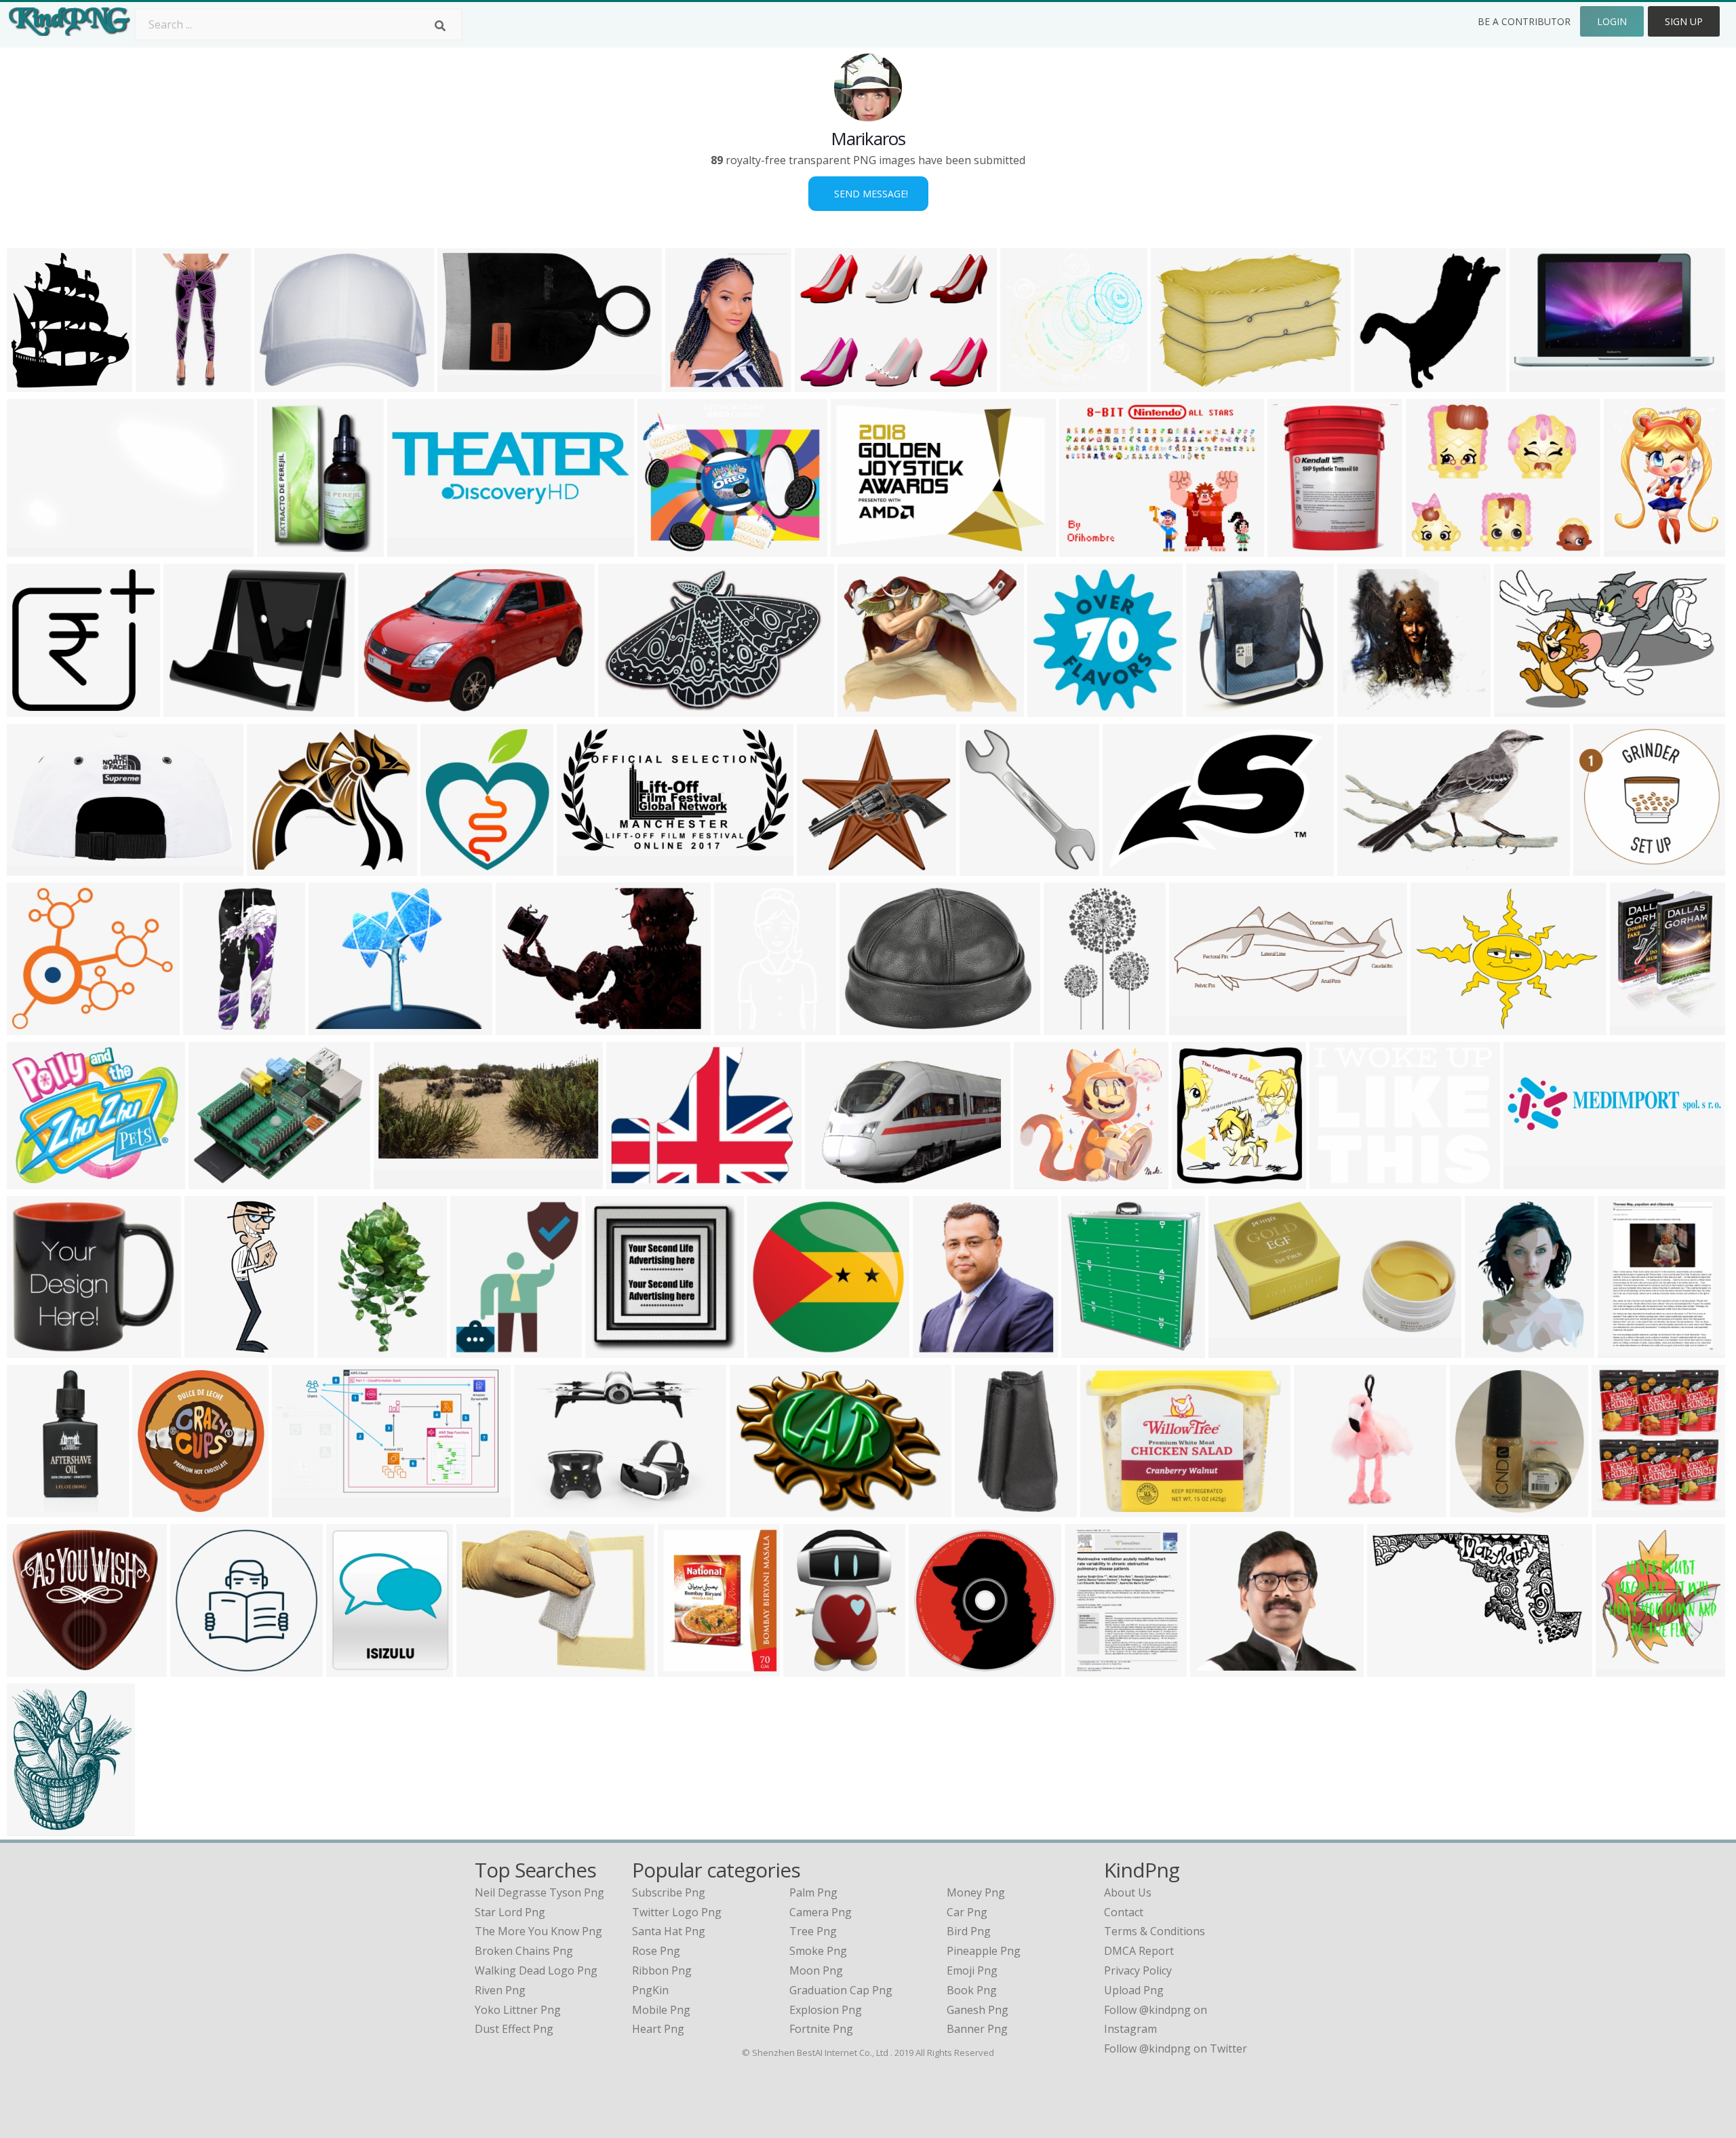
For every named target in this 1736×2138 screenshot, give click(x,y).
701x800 (446, 867)
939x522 (297, 1509)
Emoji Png (972, 1970)
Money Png (976, 1892)
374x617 (1069, 1027)
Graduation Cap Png (841, 1990)
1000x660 (35, 1828)
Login (1612, 21)
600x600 (161, 384)
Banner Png (977, 2029)
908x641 (521, 1027)
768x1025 (1632, 548)
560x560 (1195, 1027)
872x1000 (35, 384)
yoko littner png (518, 2010)
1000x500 (478, 1349)
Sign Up (1684, 21)
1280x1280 (1217, 708)
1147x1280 (163, 1509)
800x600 (343, 1349)
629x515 (863, 708)
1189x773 (1365, 867)
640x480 (1085, 548)
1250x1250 (285, 384)
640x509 (1216, 1668)
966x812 (830, 1181)
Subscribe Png (669, 1892)
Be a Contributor (1524, 21)
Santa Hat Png (669, 1931)
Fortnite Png (821, 2029)
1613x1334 (339, 1027)
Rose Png (656, 1951)
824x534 (624, 708)
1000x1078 (944, 1349)
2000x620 (415, 548)
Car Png (967, 1912)
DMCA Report (1139, 1951)
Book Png (972, 1990)
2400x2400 (1133, 867)
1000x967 (35, 1668)
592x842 (809, 1668)
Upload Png (1134, 1990)
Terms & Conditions (1155, 1931)
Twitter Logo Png (677, 1912)
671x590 (32, 1027)
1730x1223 (862, 548)
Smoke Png (818, 1951)
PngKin (650, 1990)
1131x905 (192, 708)
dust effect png (514, 2029)
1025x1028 (616, 1349)
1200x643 (585, 867)
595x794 (1090, 1668)
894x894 (1363, 708)
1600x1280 (1045, 1181)
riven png (500, 1990)
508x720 (1490, 1349)
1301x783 (35, 867)
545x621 (691, 384)
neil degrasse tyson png (539, 1892)
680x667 (1053, 708)
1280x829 (386, 708)
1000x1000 (745, 1027)
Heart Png (658, 2029)
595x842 (1623, 1349)
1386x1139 (38, 1181)
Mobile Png (661, 2010)
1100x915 (666, 548)
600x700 (1621, 1668)
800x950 (352, 1668)
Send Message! (868, 194)
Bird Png (969, 1931)
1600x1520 (1385, 384)
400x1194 (213, 1349)
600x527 (1335, 1181)
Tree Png (813, 1931)
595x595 (985, 867)
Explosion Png (826, 2010)
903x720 (1436, 1027)
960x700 (820, 384)
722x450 (539, 1509)
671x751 (1087, 1349)
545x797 (282, 548)
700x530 (865, 1027)
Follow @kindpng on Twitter (1176, 2048)
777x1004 (1638, 1027)
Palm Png (813, 1892)
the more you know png (538, 1931)
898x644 (1176, 384)
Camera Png (821, 1912)
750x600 (1431, 548)
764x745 (1599, 867)
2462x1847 (1398, 1668)
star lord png (510, 1912)
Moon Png (816, 1970)
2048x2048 (38, 548)
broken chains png (524, 1951)
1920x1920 (1031, 384)
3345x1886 (468, 384)
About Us (1128, 1892)
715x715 (32, 708)
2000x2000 (1622, 1509)
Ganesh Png (978, 2010)
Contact (1124, 1912)
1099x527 (402, 1181)
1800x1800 (1111, 1509)
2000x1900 (828, 867)
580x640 (1475, 1509)
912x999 (1197, 1181)
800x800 (1535, 384)
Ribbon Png (662, 1970)
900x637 (1519, 708)
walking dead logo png (536, 1970)
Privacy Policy (1138, 1970)
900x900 (1293, 548)
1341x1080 (219, 1181)
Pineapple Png (984, 1951)
